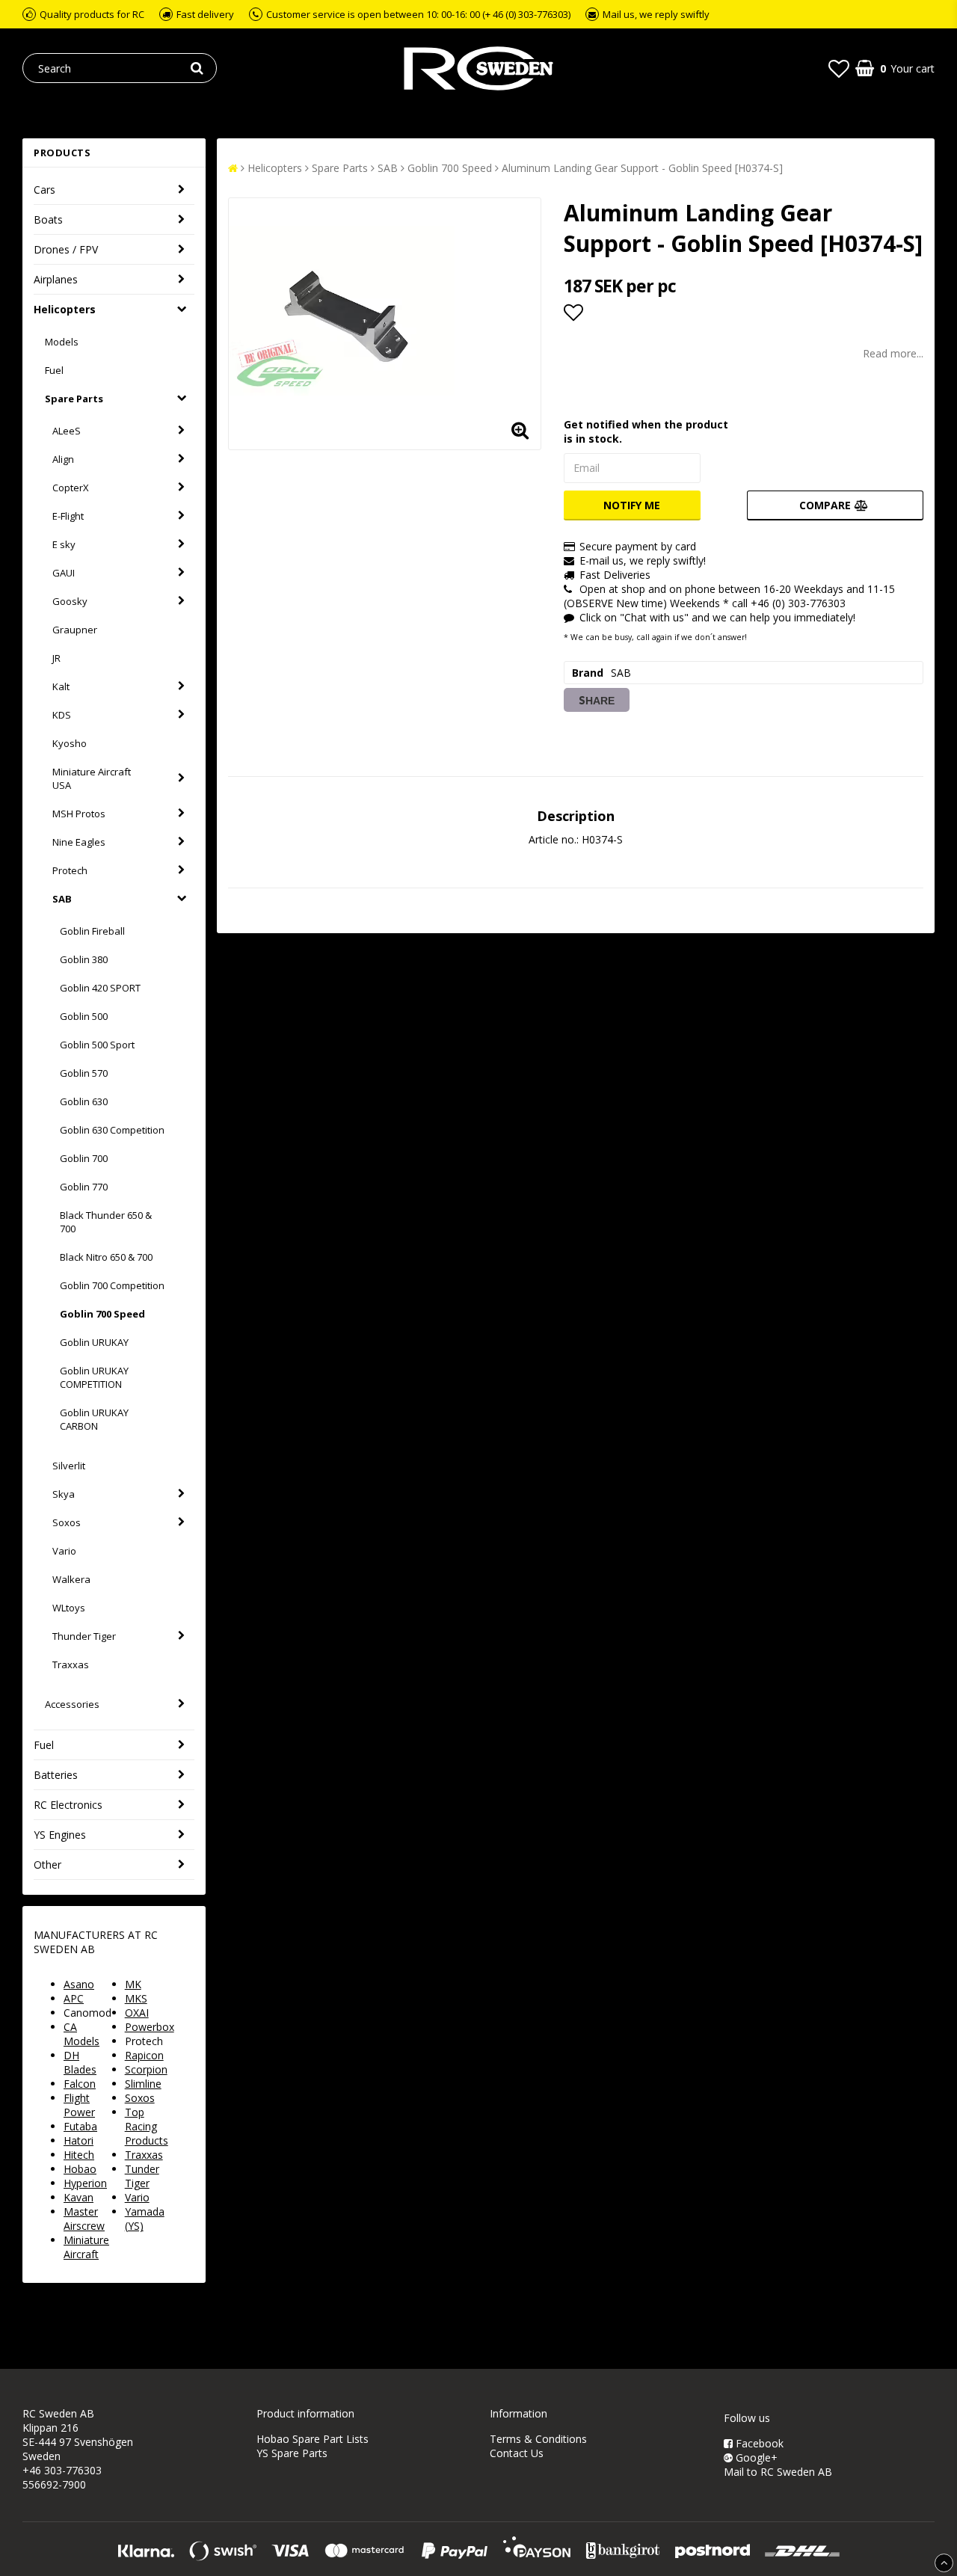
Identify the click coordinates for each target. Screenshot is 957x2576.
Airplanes (56, 279)
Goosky (70, 601)
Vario (64, 1551)
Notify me (632, 505)
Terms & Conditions (538, 2439)
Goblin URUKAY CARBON (94, 1419)
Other (47, 1865)
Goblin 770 (84, 1187)
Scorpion (146, 2069)
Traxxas (71, 1664)
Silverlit (69, 1466)
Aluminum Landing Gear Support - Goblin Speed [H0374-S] (642, 168)
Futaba (80, 2126)
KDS (62, 715)
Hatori (79, 2140)
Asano (79, 1984)
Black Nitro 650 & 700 (106, 1257)
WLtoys (69, 1608)
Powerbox (150, 2027)
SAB (62, 899)
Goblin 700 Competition (112, 1285)
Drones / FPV (66, 249)
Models (62, 342)
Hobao (80, 2169)
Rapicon (144, 2055)
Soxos (67, 1522)
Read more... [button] (893, 353)
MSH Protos (79, 814)
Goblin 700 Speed (102, 1314)
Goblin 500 (84, 1016)
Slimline (143, 2084)
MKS (136, 1998)
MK (133, 1984)
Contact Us (517, 2453)
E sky (64, 544)
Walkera (71, 1579)
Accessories (72, 1704)
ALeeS (67, 431)
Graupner (75, 630)
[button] (839, 68)
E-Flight (68, 516)
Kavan (79, 2197)
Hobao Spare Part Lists (313, 2439)
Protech (70, 870)
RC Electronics (68, 1805)
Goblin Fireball (92, 931)
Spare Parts (74, 399)
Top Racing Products (147, 2126)
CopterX (71, 488)
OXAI (137, 2013)
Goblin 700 (84, 1158)
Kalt (61, 686)
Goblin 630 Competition (112, 1130)
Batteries (56, 1775)
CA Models (81, 2034)
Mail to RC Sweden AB (778, 2472)
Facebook (758, 2443)
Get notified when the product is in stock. (646, 431)
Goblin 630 (84, 1101)
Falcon (80, 2084)
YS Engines (60, 1835)
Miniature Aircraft (86, 2247)
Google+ (755, 2457)
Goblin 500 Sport (97, 1045)
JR (56, 658)
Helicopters (65, 309)
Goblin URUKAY (94, 1342)
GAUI (64, 573)
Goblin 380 (84, 959)
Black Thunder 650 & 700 (106, 1222)
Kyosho (70, 743)
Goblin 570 (84, 1073)
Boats (48, 219)
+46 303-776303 (62, 2470)
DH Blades (80, 2062)
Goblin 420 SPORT (100, 988)
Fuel (54, 370)
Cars (44, 190)
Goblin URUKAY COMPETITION (94, 1377)
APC (74, 1998)
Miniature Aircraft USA (92, 778)
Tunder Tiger (142, 2176)
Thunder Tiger (84, 1636)
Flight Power (79, 2105)
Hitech (79, 2155)
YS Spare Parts (292, 2453)
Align (63, 459)
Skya (64, 1494)
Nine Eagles (79, 842)
